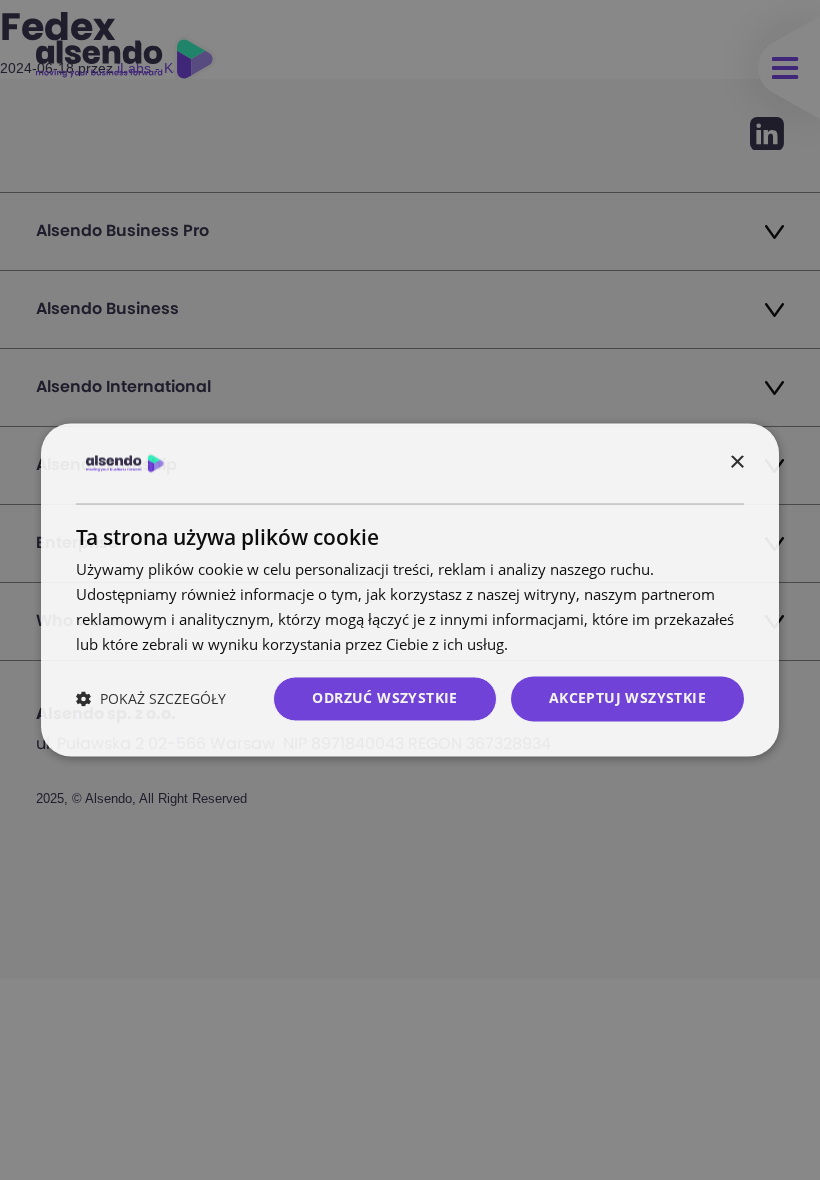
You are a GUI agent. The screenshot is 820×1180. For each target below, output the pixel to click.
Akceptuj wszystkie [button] (627, 698)
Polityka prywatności (583, 644)
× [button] (736, 462)
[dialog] (410, 589)
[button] (151, 699)
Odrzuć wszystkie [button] (384, 698)
